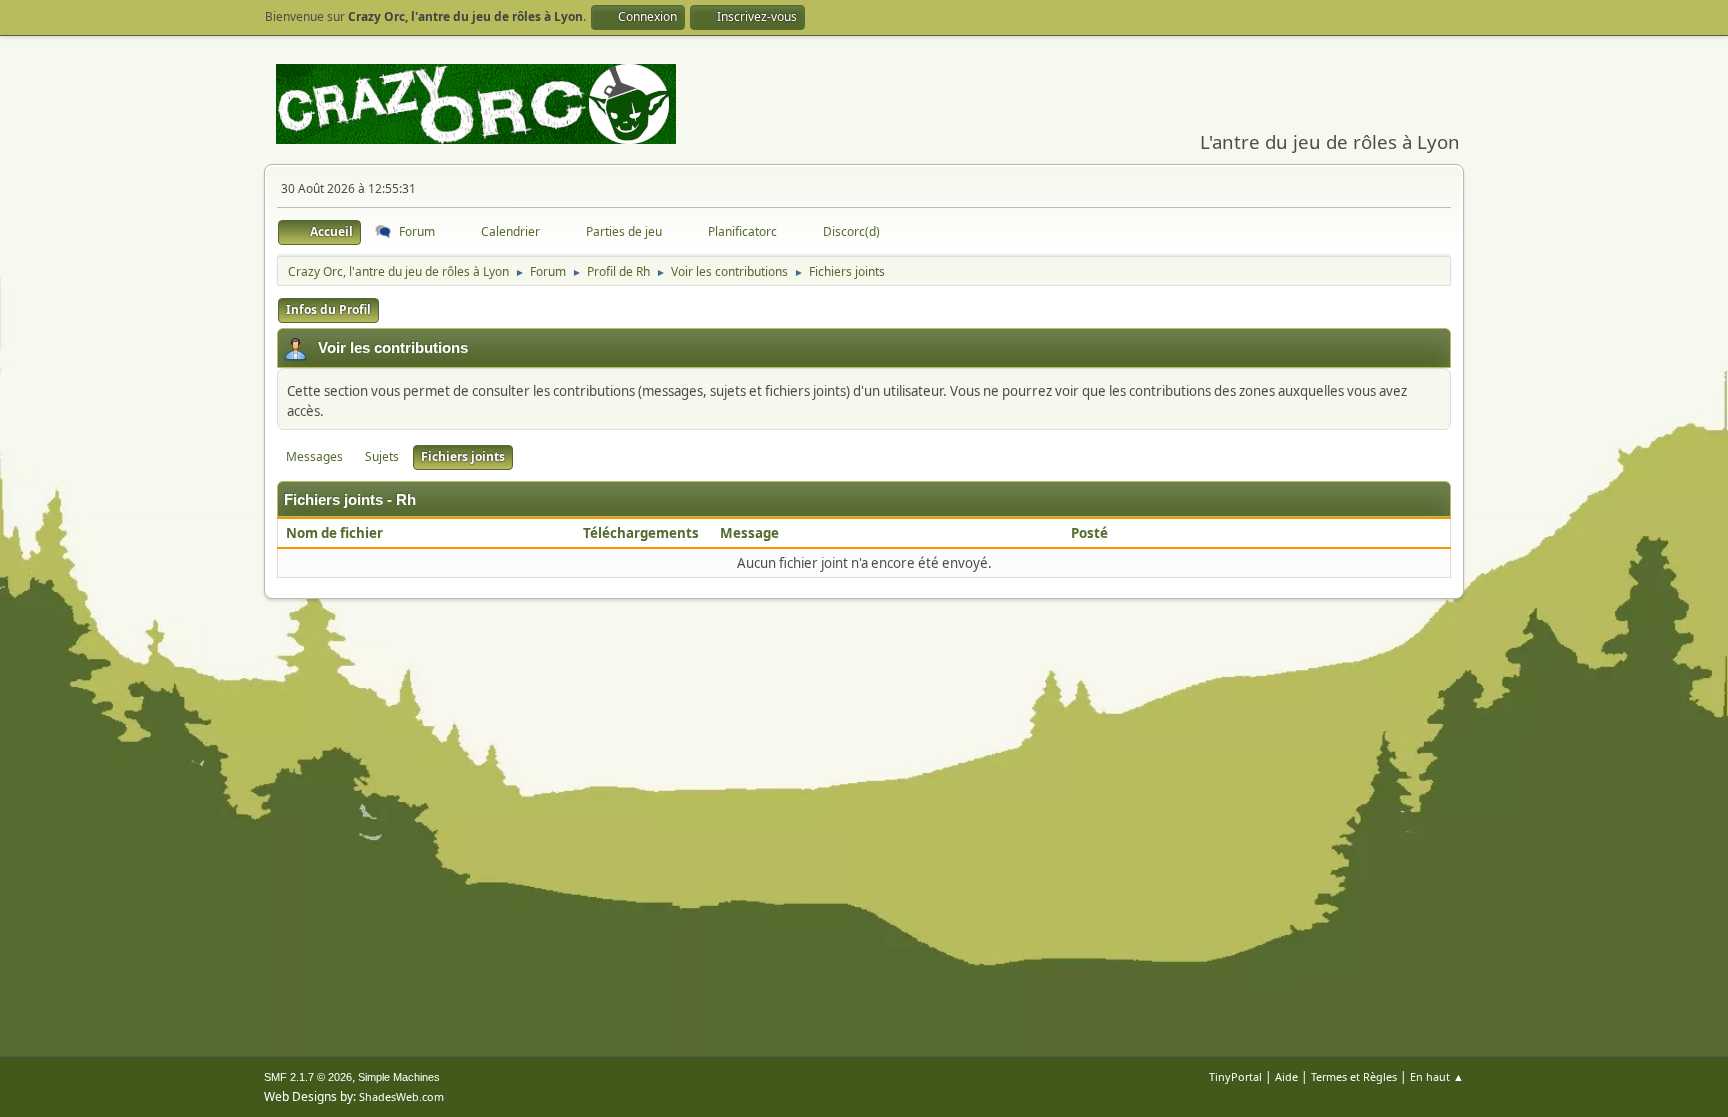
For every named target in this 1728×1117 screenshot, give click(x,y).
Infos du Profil (328, 309)
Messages (314, 456)
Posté (1089, 533)
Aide (1286, 1076)
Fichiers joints (463, 456)
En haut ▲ (1437, 1076)
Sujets (382, 456)
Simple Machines (399, 1077)
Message (749, 533)
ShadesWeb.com (401, 1096)
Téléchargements (641, 533)
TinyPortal (1235, 1076)
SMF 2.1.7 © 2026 (308, 1077)
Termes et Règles (1354, 1076)
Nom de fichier (336, 533)
